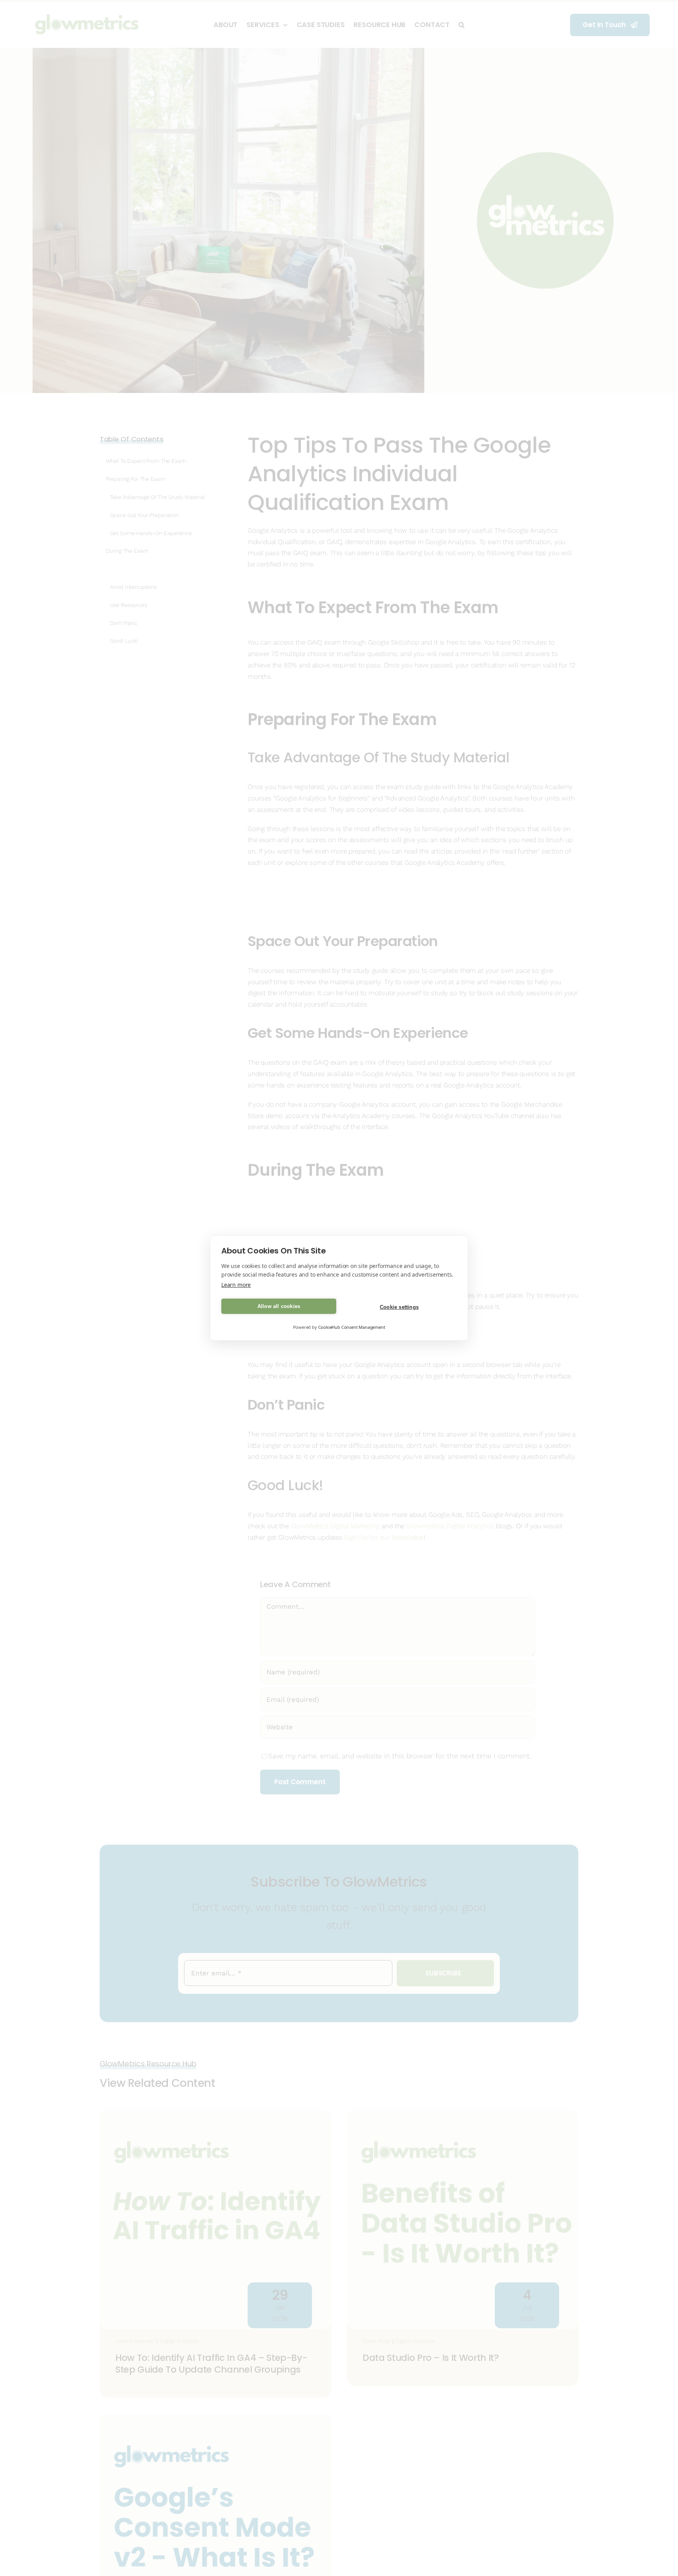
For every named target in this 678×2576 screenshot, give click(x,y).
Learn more (236, 1285)
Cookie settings (399, 1307)
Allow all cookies (279, 1306)
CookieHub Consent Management (352, 1327)
